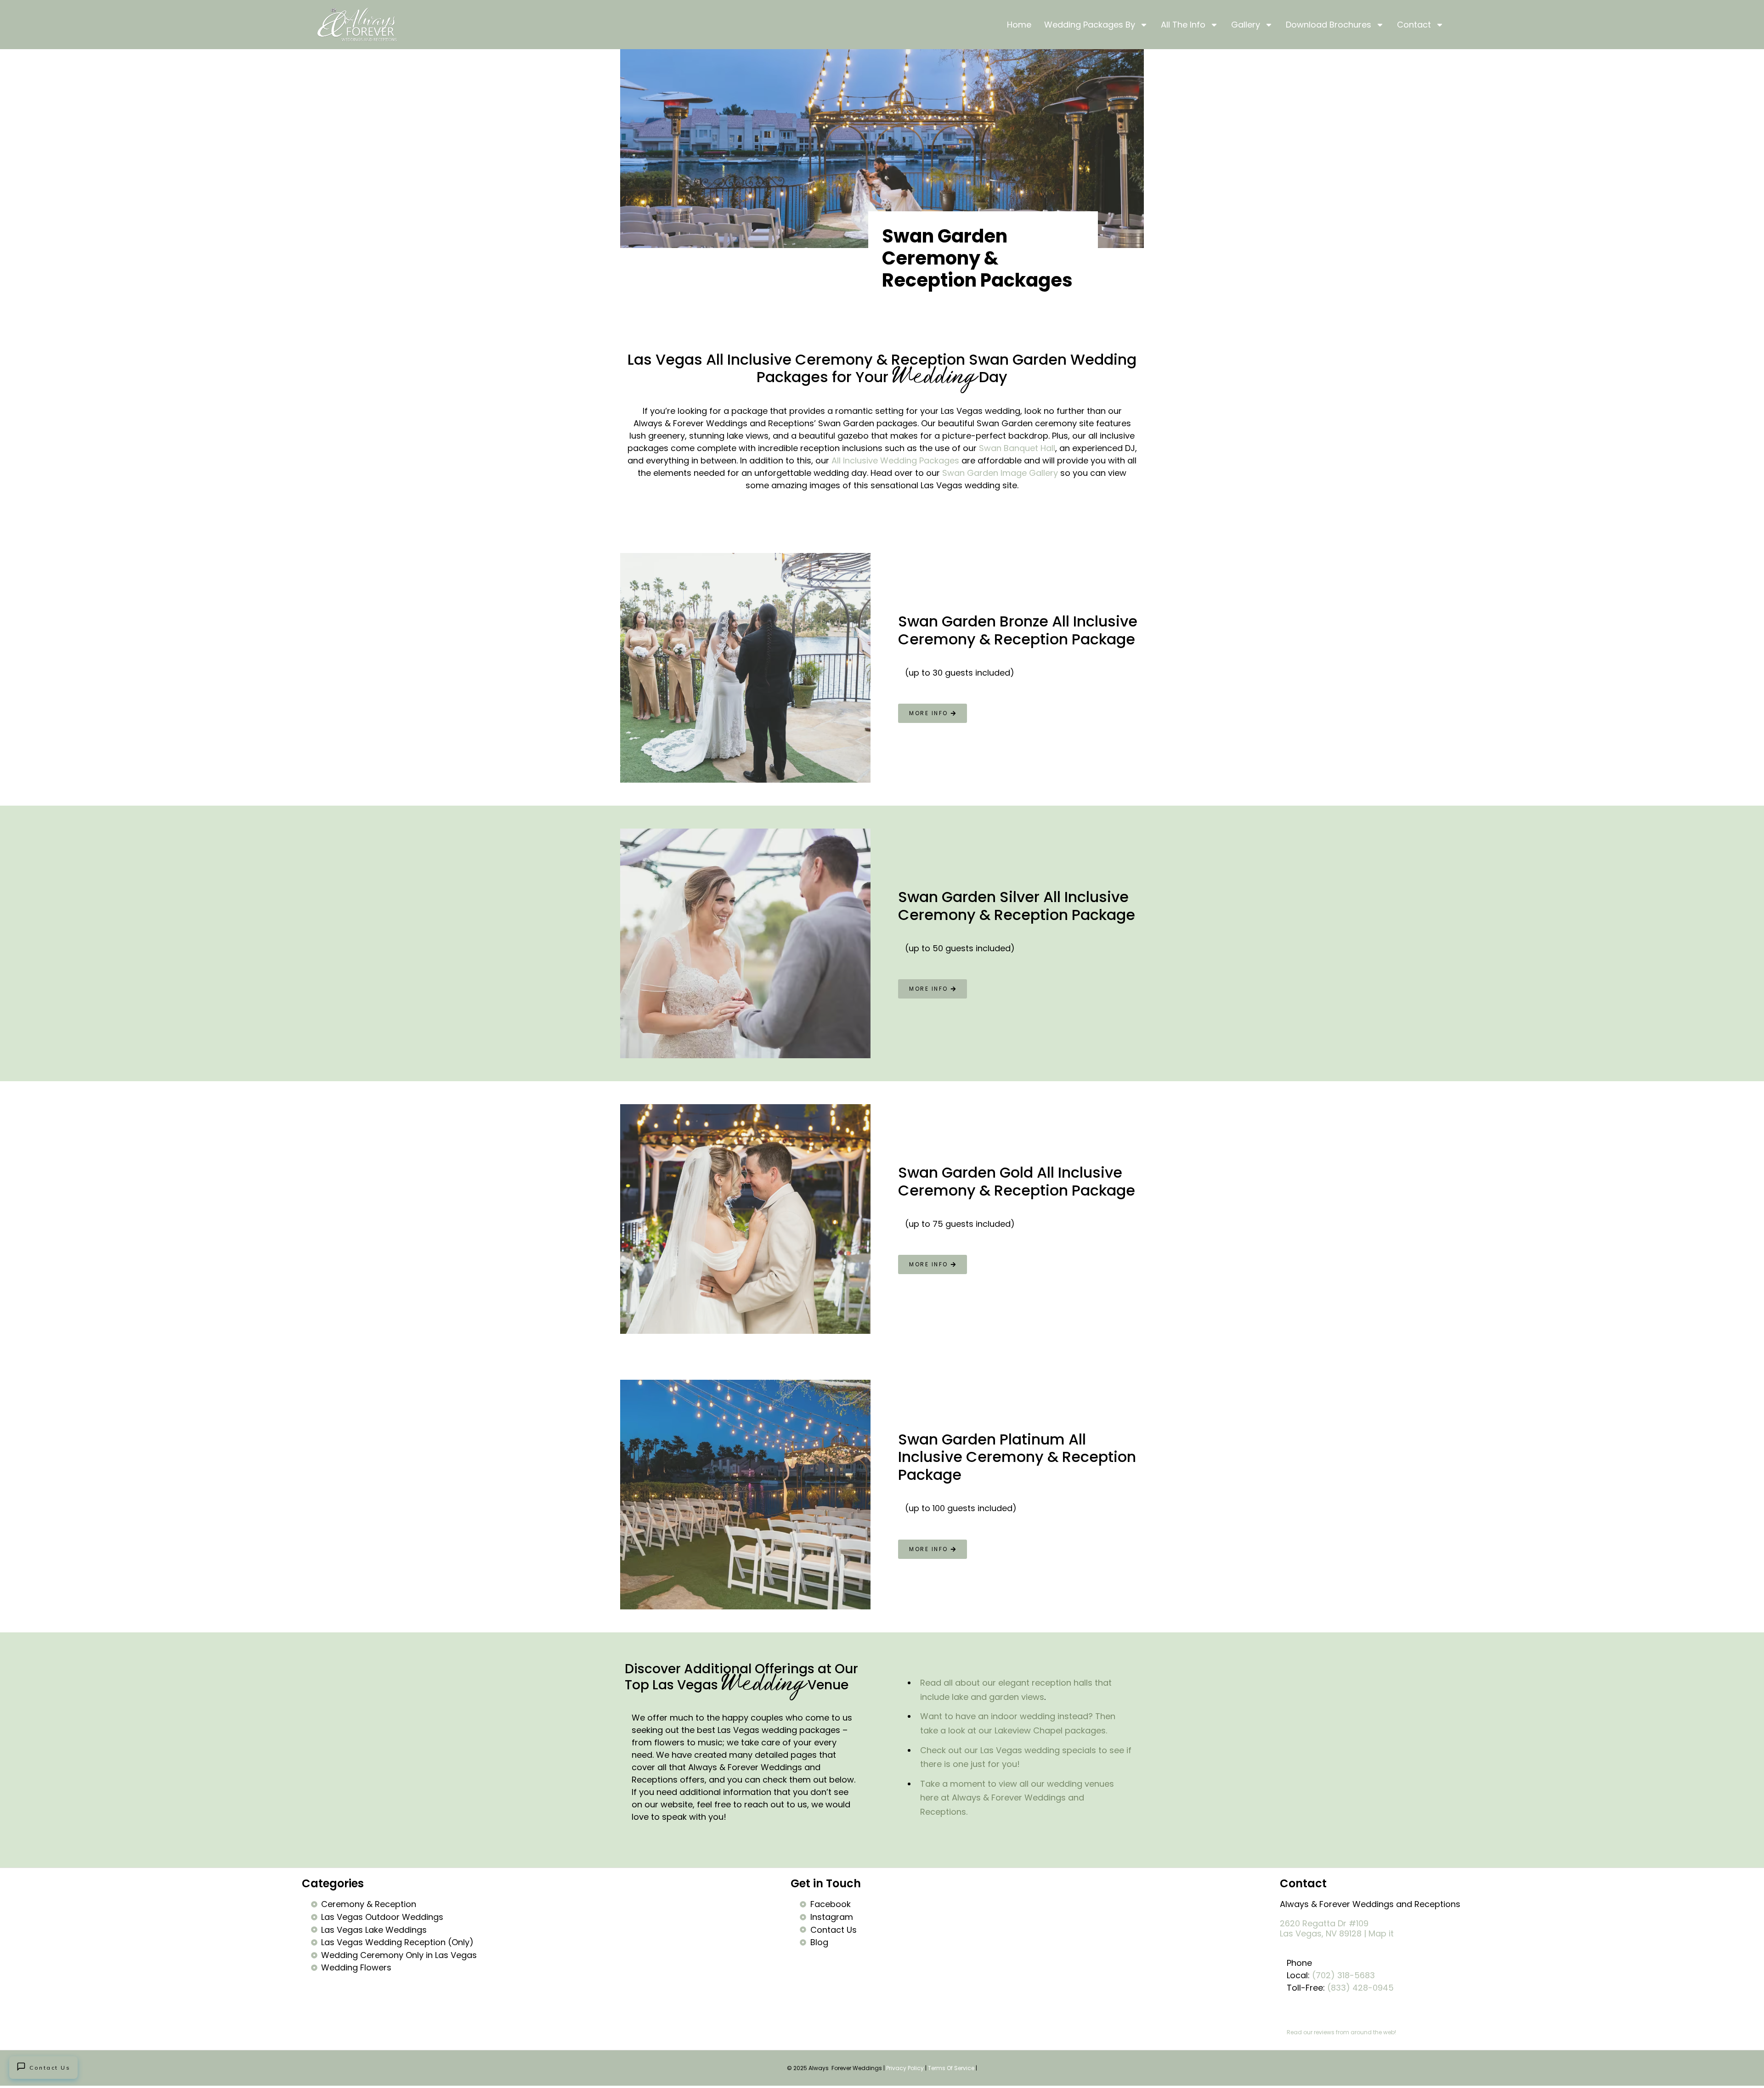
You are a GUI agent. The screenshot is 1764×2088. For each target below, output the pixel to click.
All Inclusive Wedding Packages (895, 460)
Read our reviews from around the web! (1341, 2032)
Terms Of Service (951, 2068)
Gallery (1246, 25)
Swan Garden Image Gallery (1000, 473)
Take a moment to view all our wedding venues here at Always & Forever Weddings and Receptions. (1017, 1798)
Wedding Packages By (1090, 25)
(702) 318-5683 (1343, 1975)
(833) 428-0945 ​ (1362, 1988)
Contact (1414, 25)
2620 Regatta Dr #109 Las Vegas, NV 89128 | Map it (1337, 1928)
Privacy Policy (905, 2068)
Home (1019, 25)
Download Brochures (1329, 25)
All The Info (1183, 25)
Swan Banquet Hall (1017, 448)
